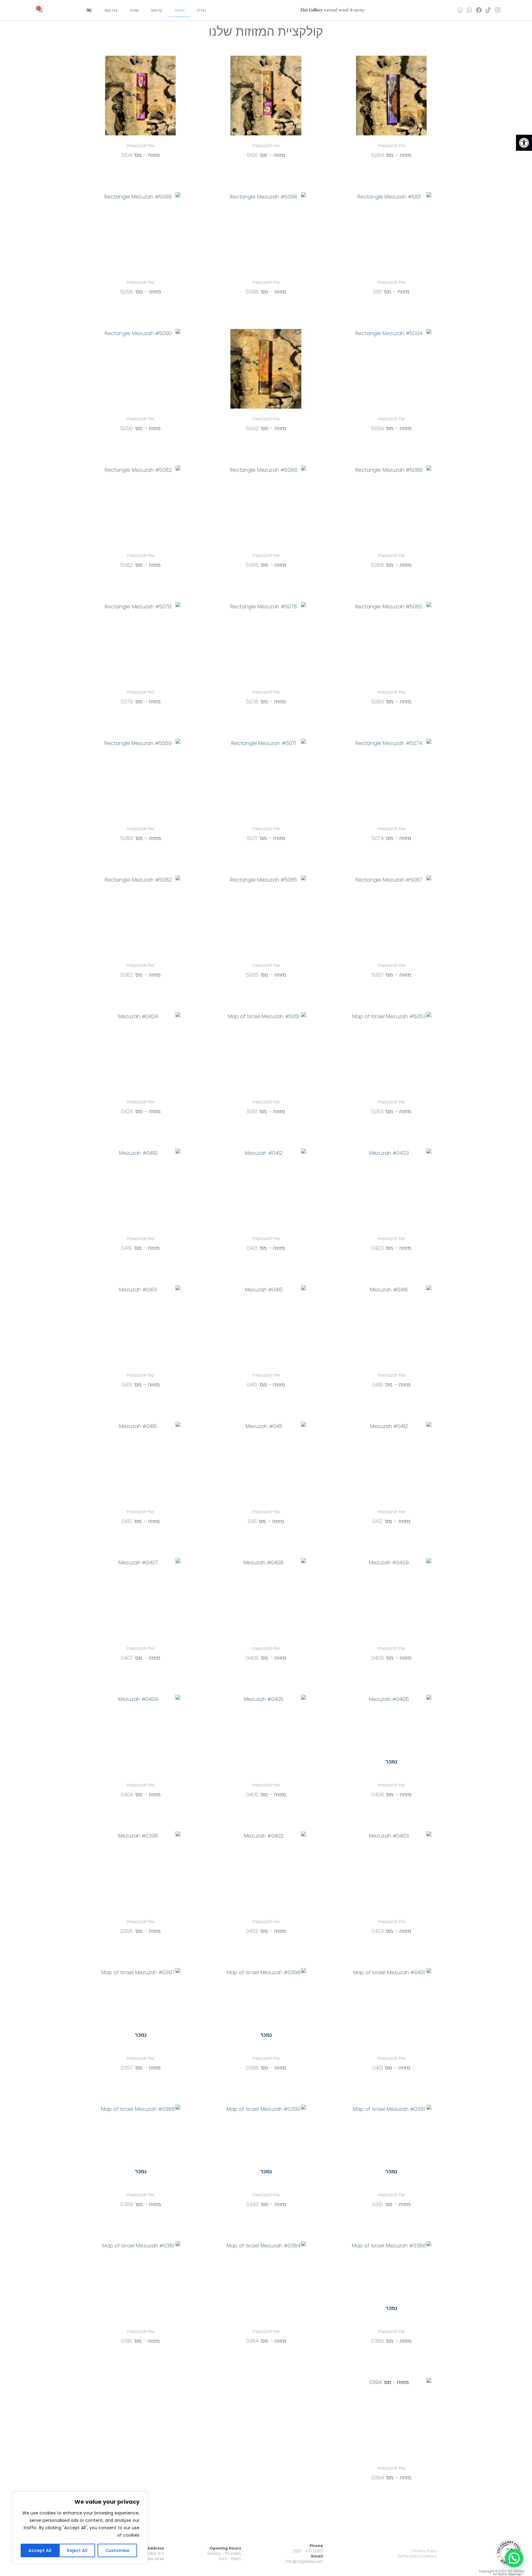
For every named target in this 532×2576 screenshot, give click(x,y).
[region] (80, 2528)
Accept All (40, 2550)
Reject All (77, 2550)
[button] (524, 143)
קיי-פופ (157, 10)
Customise (117, 2550)
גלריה (201, 10)
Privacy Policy (425, 2551)
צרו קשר (111, 10)
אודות (134, 10)
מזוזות (179, 10)
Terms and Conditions (417, 2556)
